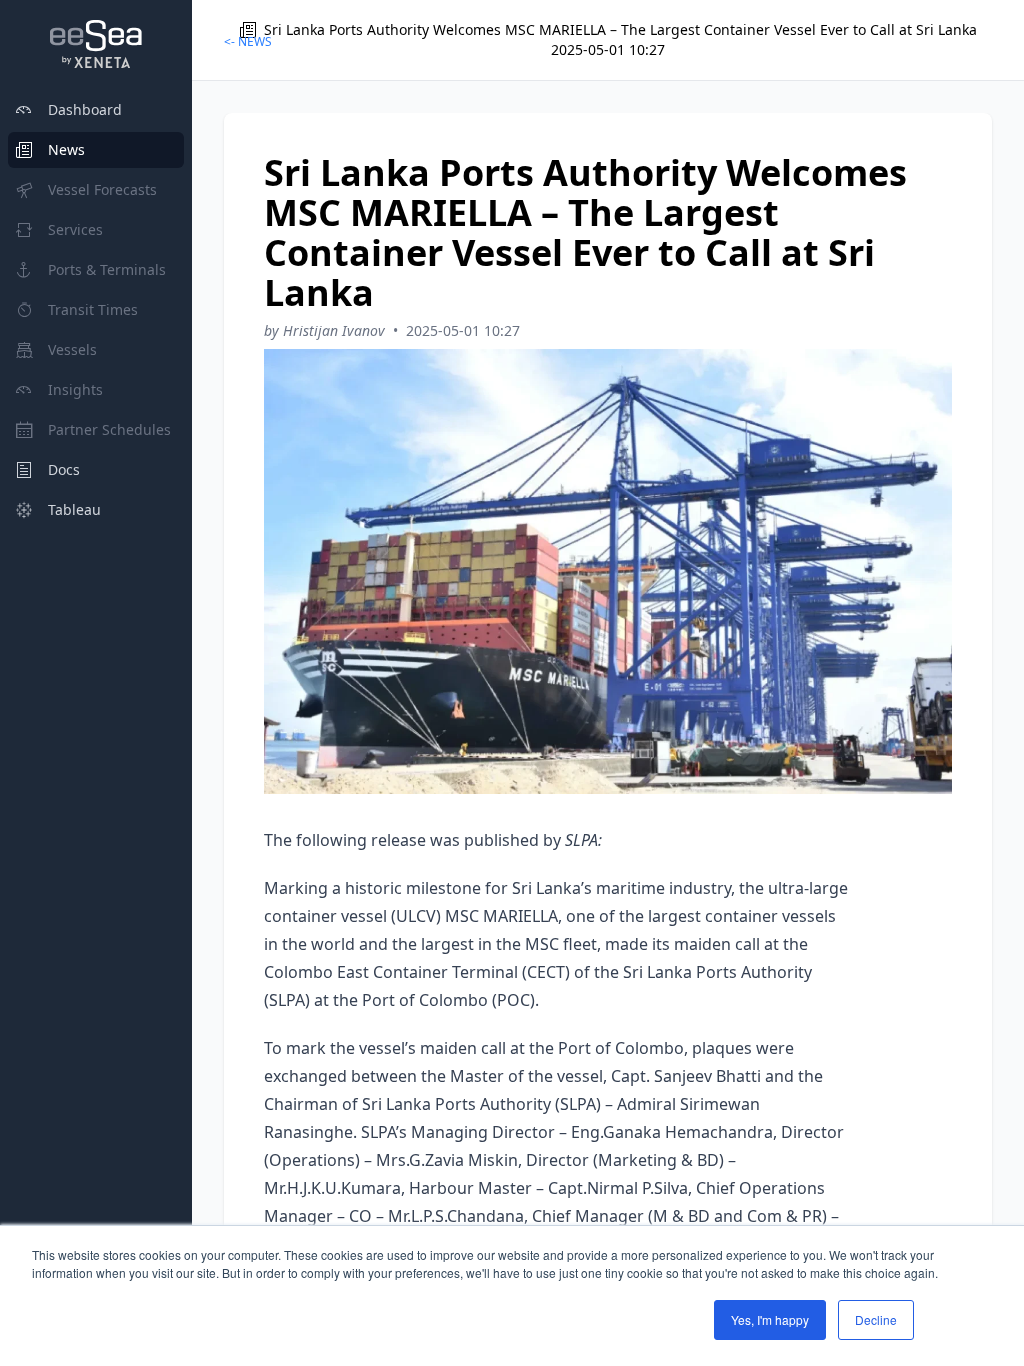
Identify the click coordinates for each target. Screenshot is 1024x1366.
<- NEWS (248, 41)
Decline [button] (876, 1319)
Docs (64, 469)
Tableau (74, 509)
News (66, 149)
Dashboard (85, 109)
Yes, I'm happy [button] (770, 1319)
